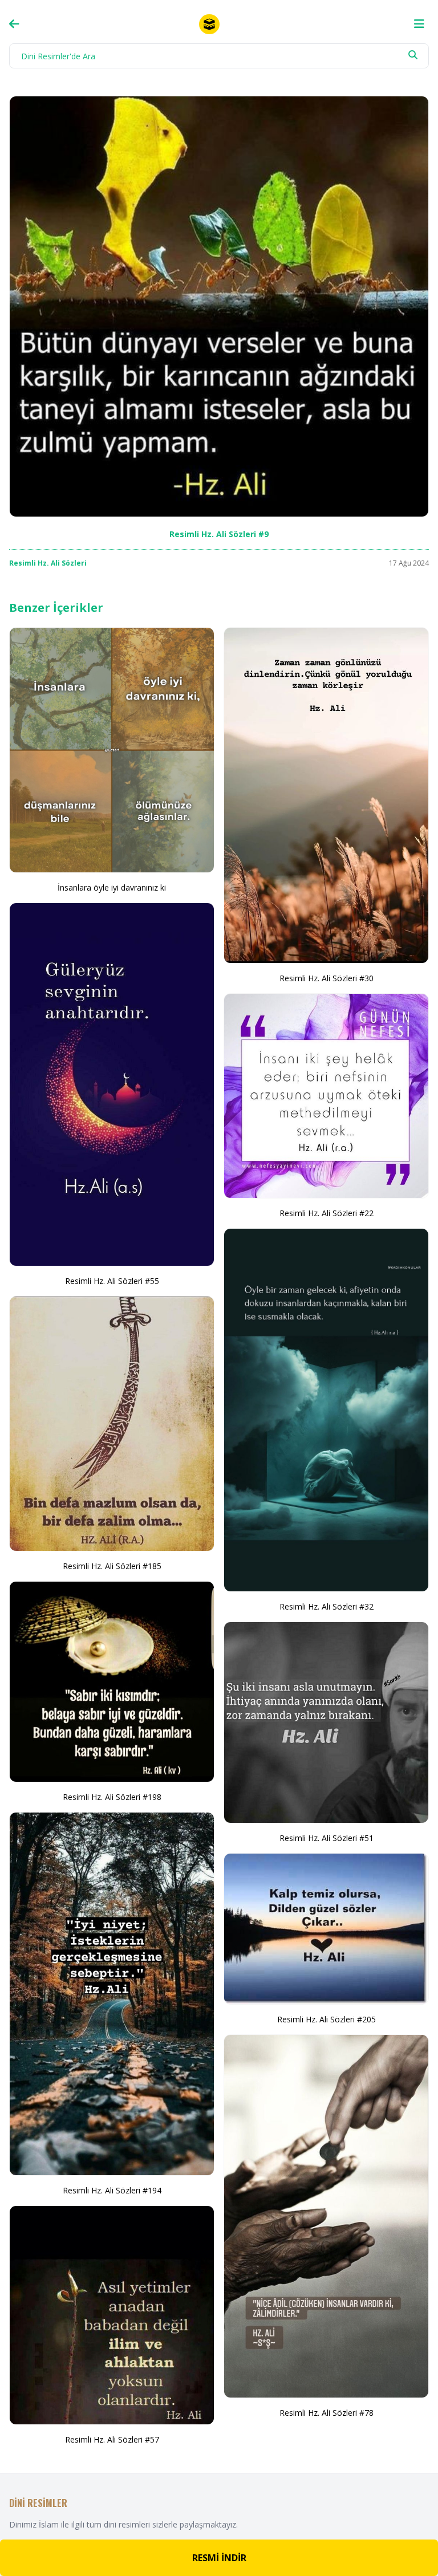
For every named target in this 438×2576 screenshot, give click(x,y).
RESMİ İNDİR (219, 2558)
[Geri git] (14, 24)
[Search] (413, 55)
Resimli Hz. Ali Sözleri (48, 563)
